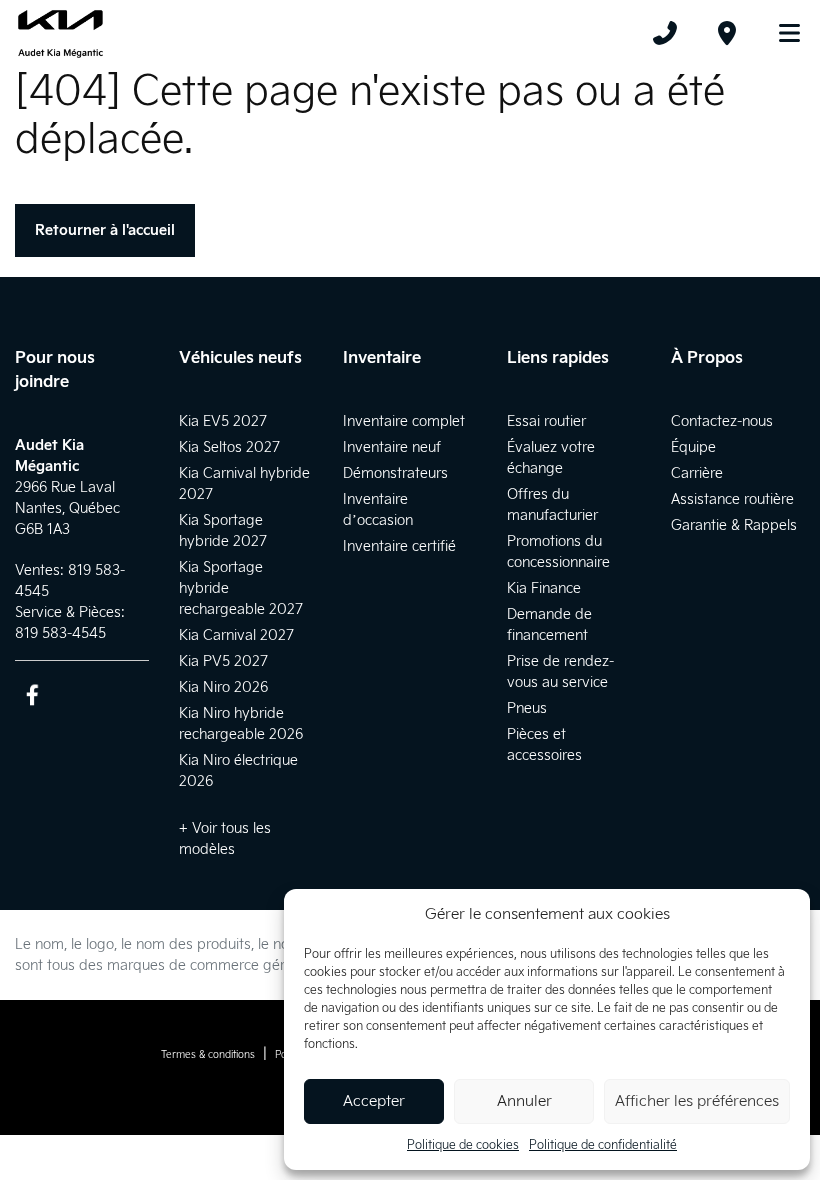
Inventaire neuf (392, 447)
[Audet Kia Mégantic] (60, 33)
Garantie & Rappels (734, 525)
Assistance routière (732, 499)
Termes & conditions (208, 1055)
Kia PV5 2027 (223, 661)
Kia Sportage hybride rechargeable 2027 (241, 588)
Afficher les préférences (697, 1101)
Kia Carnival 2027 (236, 635)
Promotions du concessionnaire (558, 552)
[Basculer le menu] (781, 33)
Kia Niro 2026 (223, 687)
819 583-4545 (60, 633)
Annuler (524, 1101)
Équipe (693, 447)
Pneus (527, 708)
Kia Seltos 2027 (229, 447)
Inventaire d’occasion (378, 510)
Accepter (374, 1101)
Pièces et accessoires (544, 745)
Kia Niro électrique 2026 (238, 771)
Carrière (697, 473)
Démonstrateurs (395, 473)
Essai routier (546, 421)
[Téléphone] (665, 33)
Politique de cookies (463, 1145)
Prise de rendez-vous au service (560, 672)
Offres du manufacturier (552, 505)
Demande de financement (549, 625)
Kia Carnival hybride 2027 (244, 484)
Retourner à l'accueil (105, 230)
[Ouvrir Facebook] (32, 694)
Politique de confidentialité (603, 1145)
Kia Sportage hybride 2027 (223, 531)
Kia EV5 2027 (223, 421)
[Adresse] (727, 33)
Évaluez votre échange (551, 458)
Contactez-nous (722, 421)
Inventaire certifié (399, 546)
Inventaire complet (404, 421)
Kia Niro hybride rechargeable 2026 (241, 724)
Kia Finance (544, 588)
